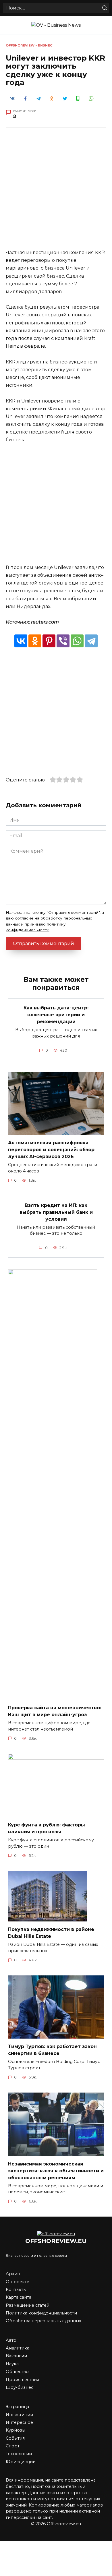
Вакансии (16, 2356)
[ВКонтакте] (21, 641)
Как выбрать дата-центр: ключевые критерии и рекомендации (56, 1015)
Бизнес (45, 45)
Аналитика (18, 2348)
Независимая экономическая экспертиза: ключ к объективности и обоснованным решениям (56, 2170)
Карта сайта (19, 2297)
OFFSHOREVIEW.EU (56, 2241)
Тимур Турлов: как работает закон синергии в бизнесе (52, 2050)
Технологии (19, 2454)
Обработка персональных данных (44, 2321)
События (15, 2438)
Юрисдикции (21, 2462)
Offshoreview (20, 45)
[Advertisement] (56, 193)
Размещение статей (28, 2305)
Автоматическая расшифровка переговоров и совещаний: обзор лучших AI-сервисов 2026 (51, 1150)
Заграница (17, 2407)
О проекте (18, 2282)
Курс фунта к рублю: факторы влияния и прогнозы (47, 1828)
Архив (13, 2274)
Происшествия (22, 2380)
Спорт (13, 2446)
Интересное (19, 2422)
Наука (12, 2364)
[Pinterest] (49, 641)
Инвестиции (19, 2415)
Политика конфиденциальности (41, 2313)
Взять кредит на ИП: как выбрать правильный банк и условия (56, 1212)
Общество (17, 2372)
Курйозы (16, 2430)
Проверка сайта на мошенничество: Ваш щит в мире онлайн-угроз (55, 1711)
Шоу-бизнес (20, 2387)
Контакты (16, 2289)
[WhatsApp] (77, 641)
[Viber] (63, 641)
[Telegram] (91, 641)
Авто (11, 2340)
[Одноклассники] (35, 641)
